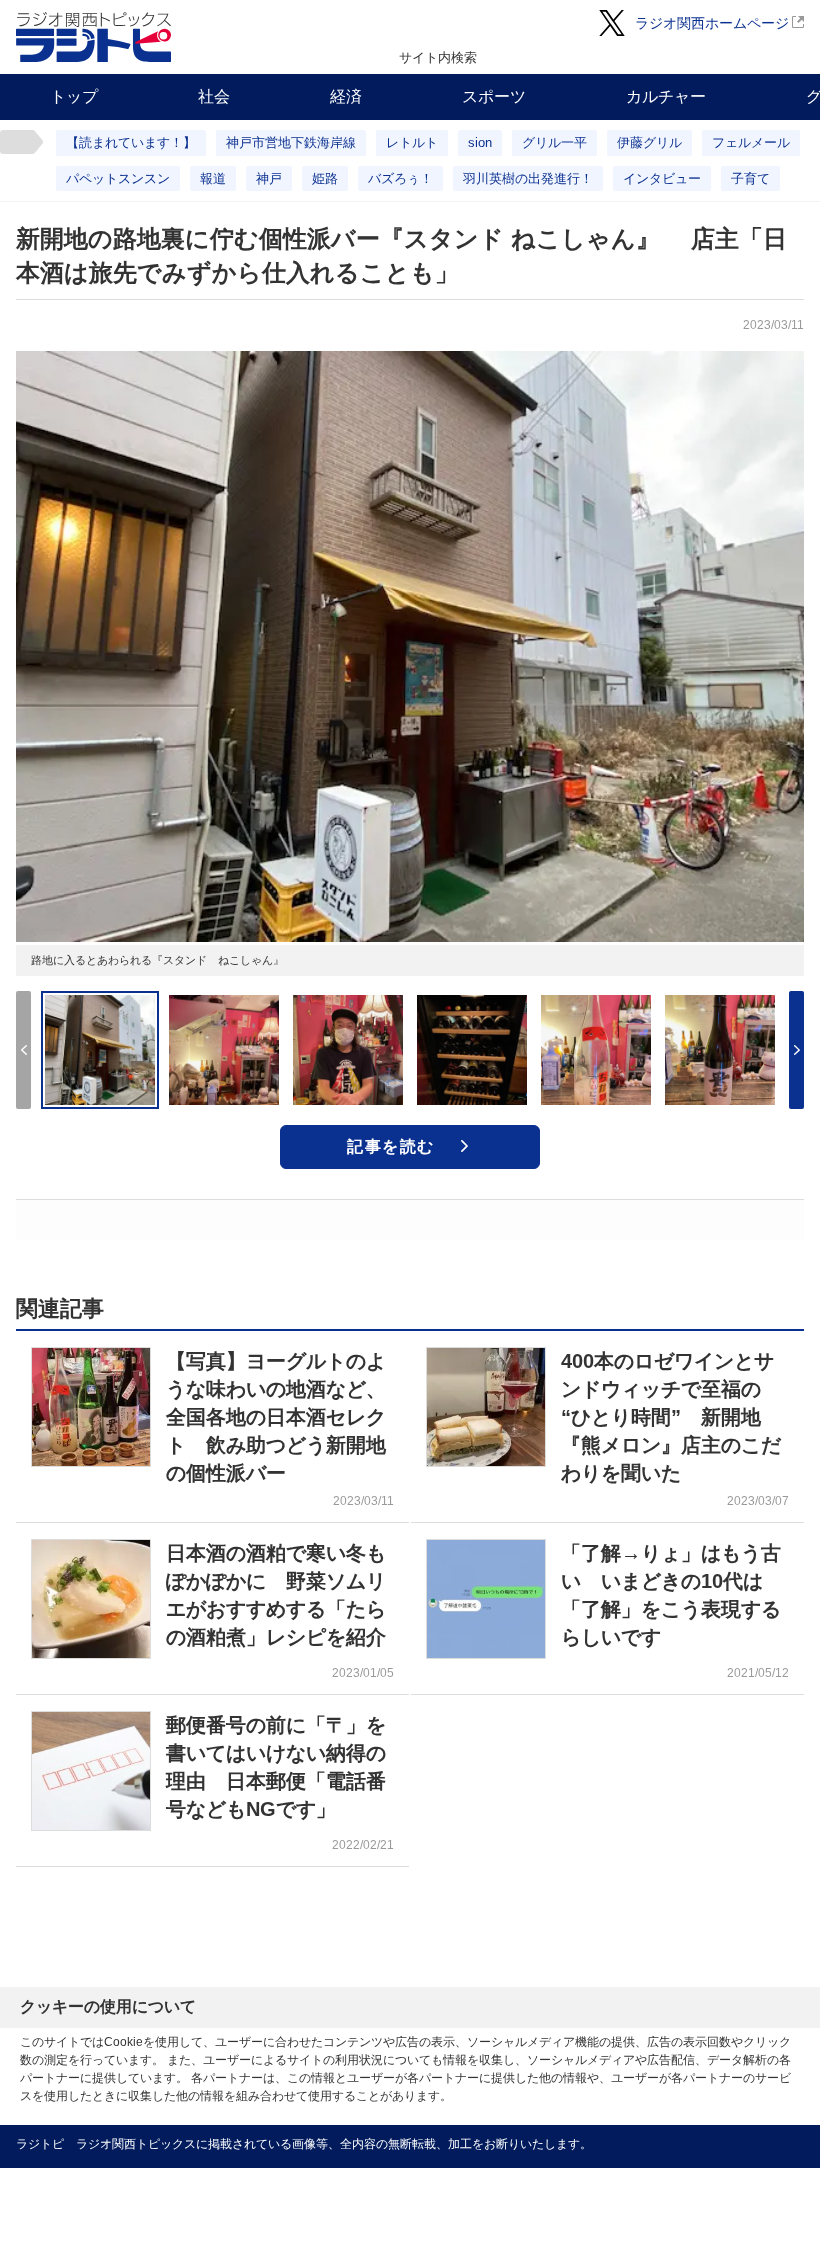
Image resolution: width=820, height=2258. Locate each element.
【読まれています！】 (131, 142)
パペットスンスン (118, 178)
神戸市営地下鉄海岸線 (291, 142)
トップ (74, 96)
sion (480, 142)
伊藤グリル (649, 142)
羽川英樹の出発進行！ (528, 178)
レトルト (412, 142)
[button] (796, 1050)
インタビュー (662, 178)
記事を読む (391, 1146)
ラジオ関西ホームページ (712, 23)
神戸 (269, 178)
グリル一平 (554, 142)
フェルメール (751, 142)
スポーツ (494, 96)
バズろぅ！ (400, 178)
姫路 (325, 178)
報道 (213, 178)
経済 (346, 96)
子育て (750, 178)
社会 (214, 96)
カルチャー (666, 96)
